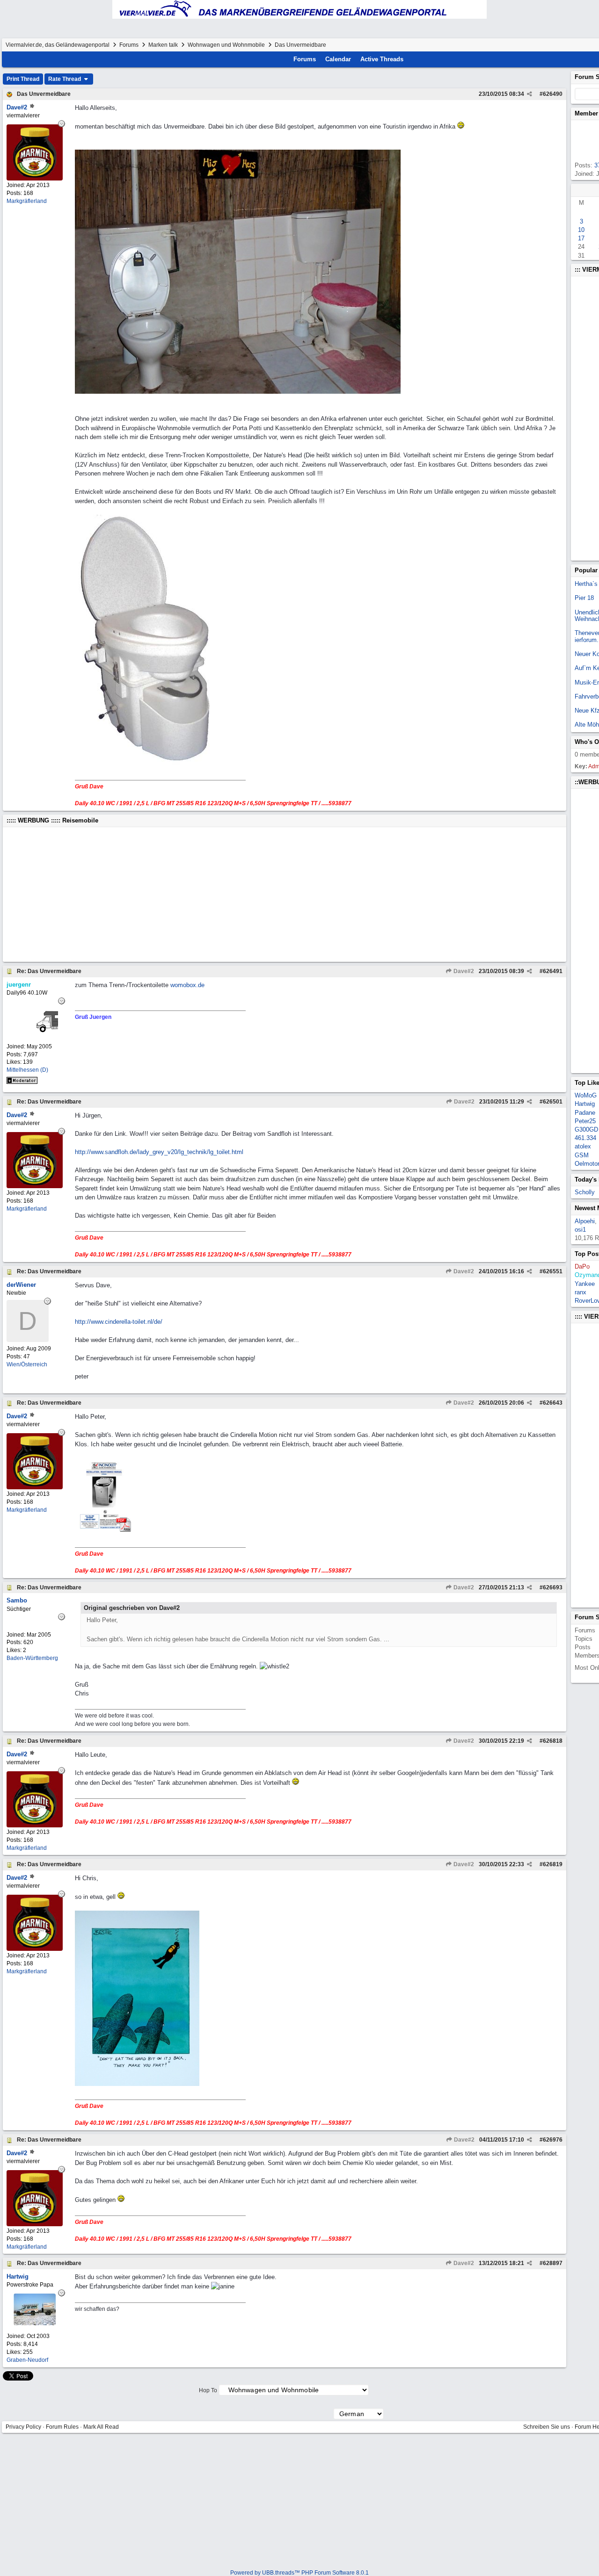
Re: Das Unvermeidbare (49, 971)
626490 (553, 94)
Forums (129, 45)
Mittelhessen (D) (27, 1070)
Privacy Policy (23, 2427)
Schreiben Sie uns (547, 2427)
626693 (553, 1587)
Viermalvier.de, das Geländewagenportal (58, 45)
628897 (553, 2263)
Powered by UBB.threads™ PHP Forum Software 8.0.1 (299, 2573)
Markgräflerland (27, 201)
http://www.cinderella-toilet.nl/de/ (119, 1322)
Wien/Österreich (27, 1364)
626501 (553, 1102)
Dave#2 (463, 971)
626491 (553, 971)
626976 (553, 2140)
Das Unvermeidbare (44, 94)
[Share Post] (530, 94)
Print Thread (23, 79)
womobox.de (187, 985)
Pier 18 (584, 598)
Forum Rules (62, 2427)
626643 (553, 1403)
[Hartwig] (35, 2323)
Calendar (338, 59)
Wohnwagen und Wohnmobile (226, 45)
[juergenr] (35, 1034)
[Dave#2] (35, 178)
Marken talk (163, 45)
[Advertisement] (285, 895)
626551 (553, 1271)
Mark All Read (101, 2427)
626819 (553, 1864)
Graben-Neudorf (27, 2360)
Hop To (208, 2390)
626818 (553, 1741)
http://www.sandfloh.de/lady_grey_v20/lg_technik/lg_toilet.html (159, 1152)
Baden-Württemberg (32, 1658)
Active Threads (382, 59)
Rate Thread (65, 79)
